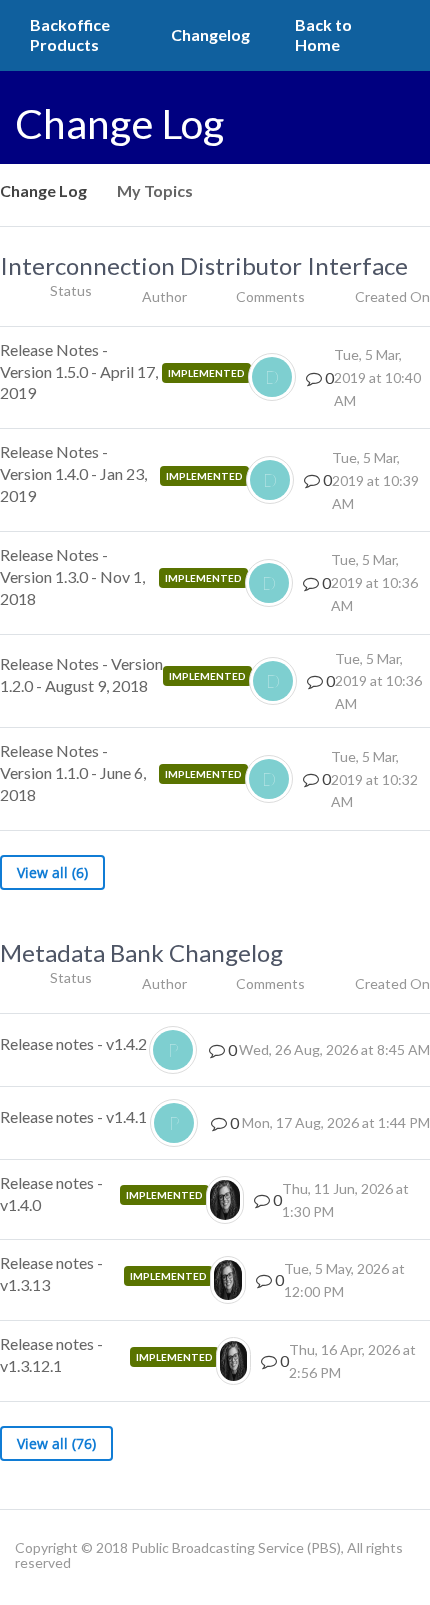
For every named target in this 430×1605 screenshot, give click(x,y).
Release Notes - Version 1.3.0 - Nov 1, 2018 (72, 576)
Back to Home (323, 34)
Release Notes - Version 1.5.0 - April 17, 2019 (79, 371)
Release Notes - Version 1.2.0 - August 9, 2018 (81, 674)
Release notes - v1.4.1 (73, 1116)
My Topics (155, 190)
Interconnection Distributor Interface (204, 265)
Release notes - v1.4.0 (51, 1193)
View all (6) (52, 872)
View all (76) (56, 1443)
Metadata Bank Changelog (141, 952)
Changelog (210, 34)
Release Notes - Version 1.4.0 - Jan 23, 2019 (73, 473)
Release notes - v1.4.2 (73, 1043)
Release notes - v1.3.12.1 (51, 1354)
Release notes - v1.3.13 (51, 1273)
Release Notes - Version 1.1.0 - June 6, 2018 (73, 772)
